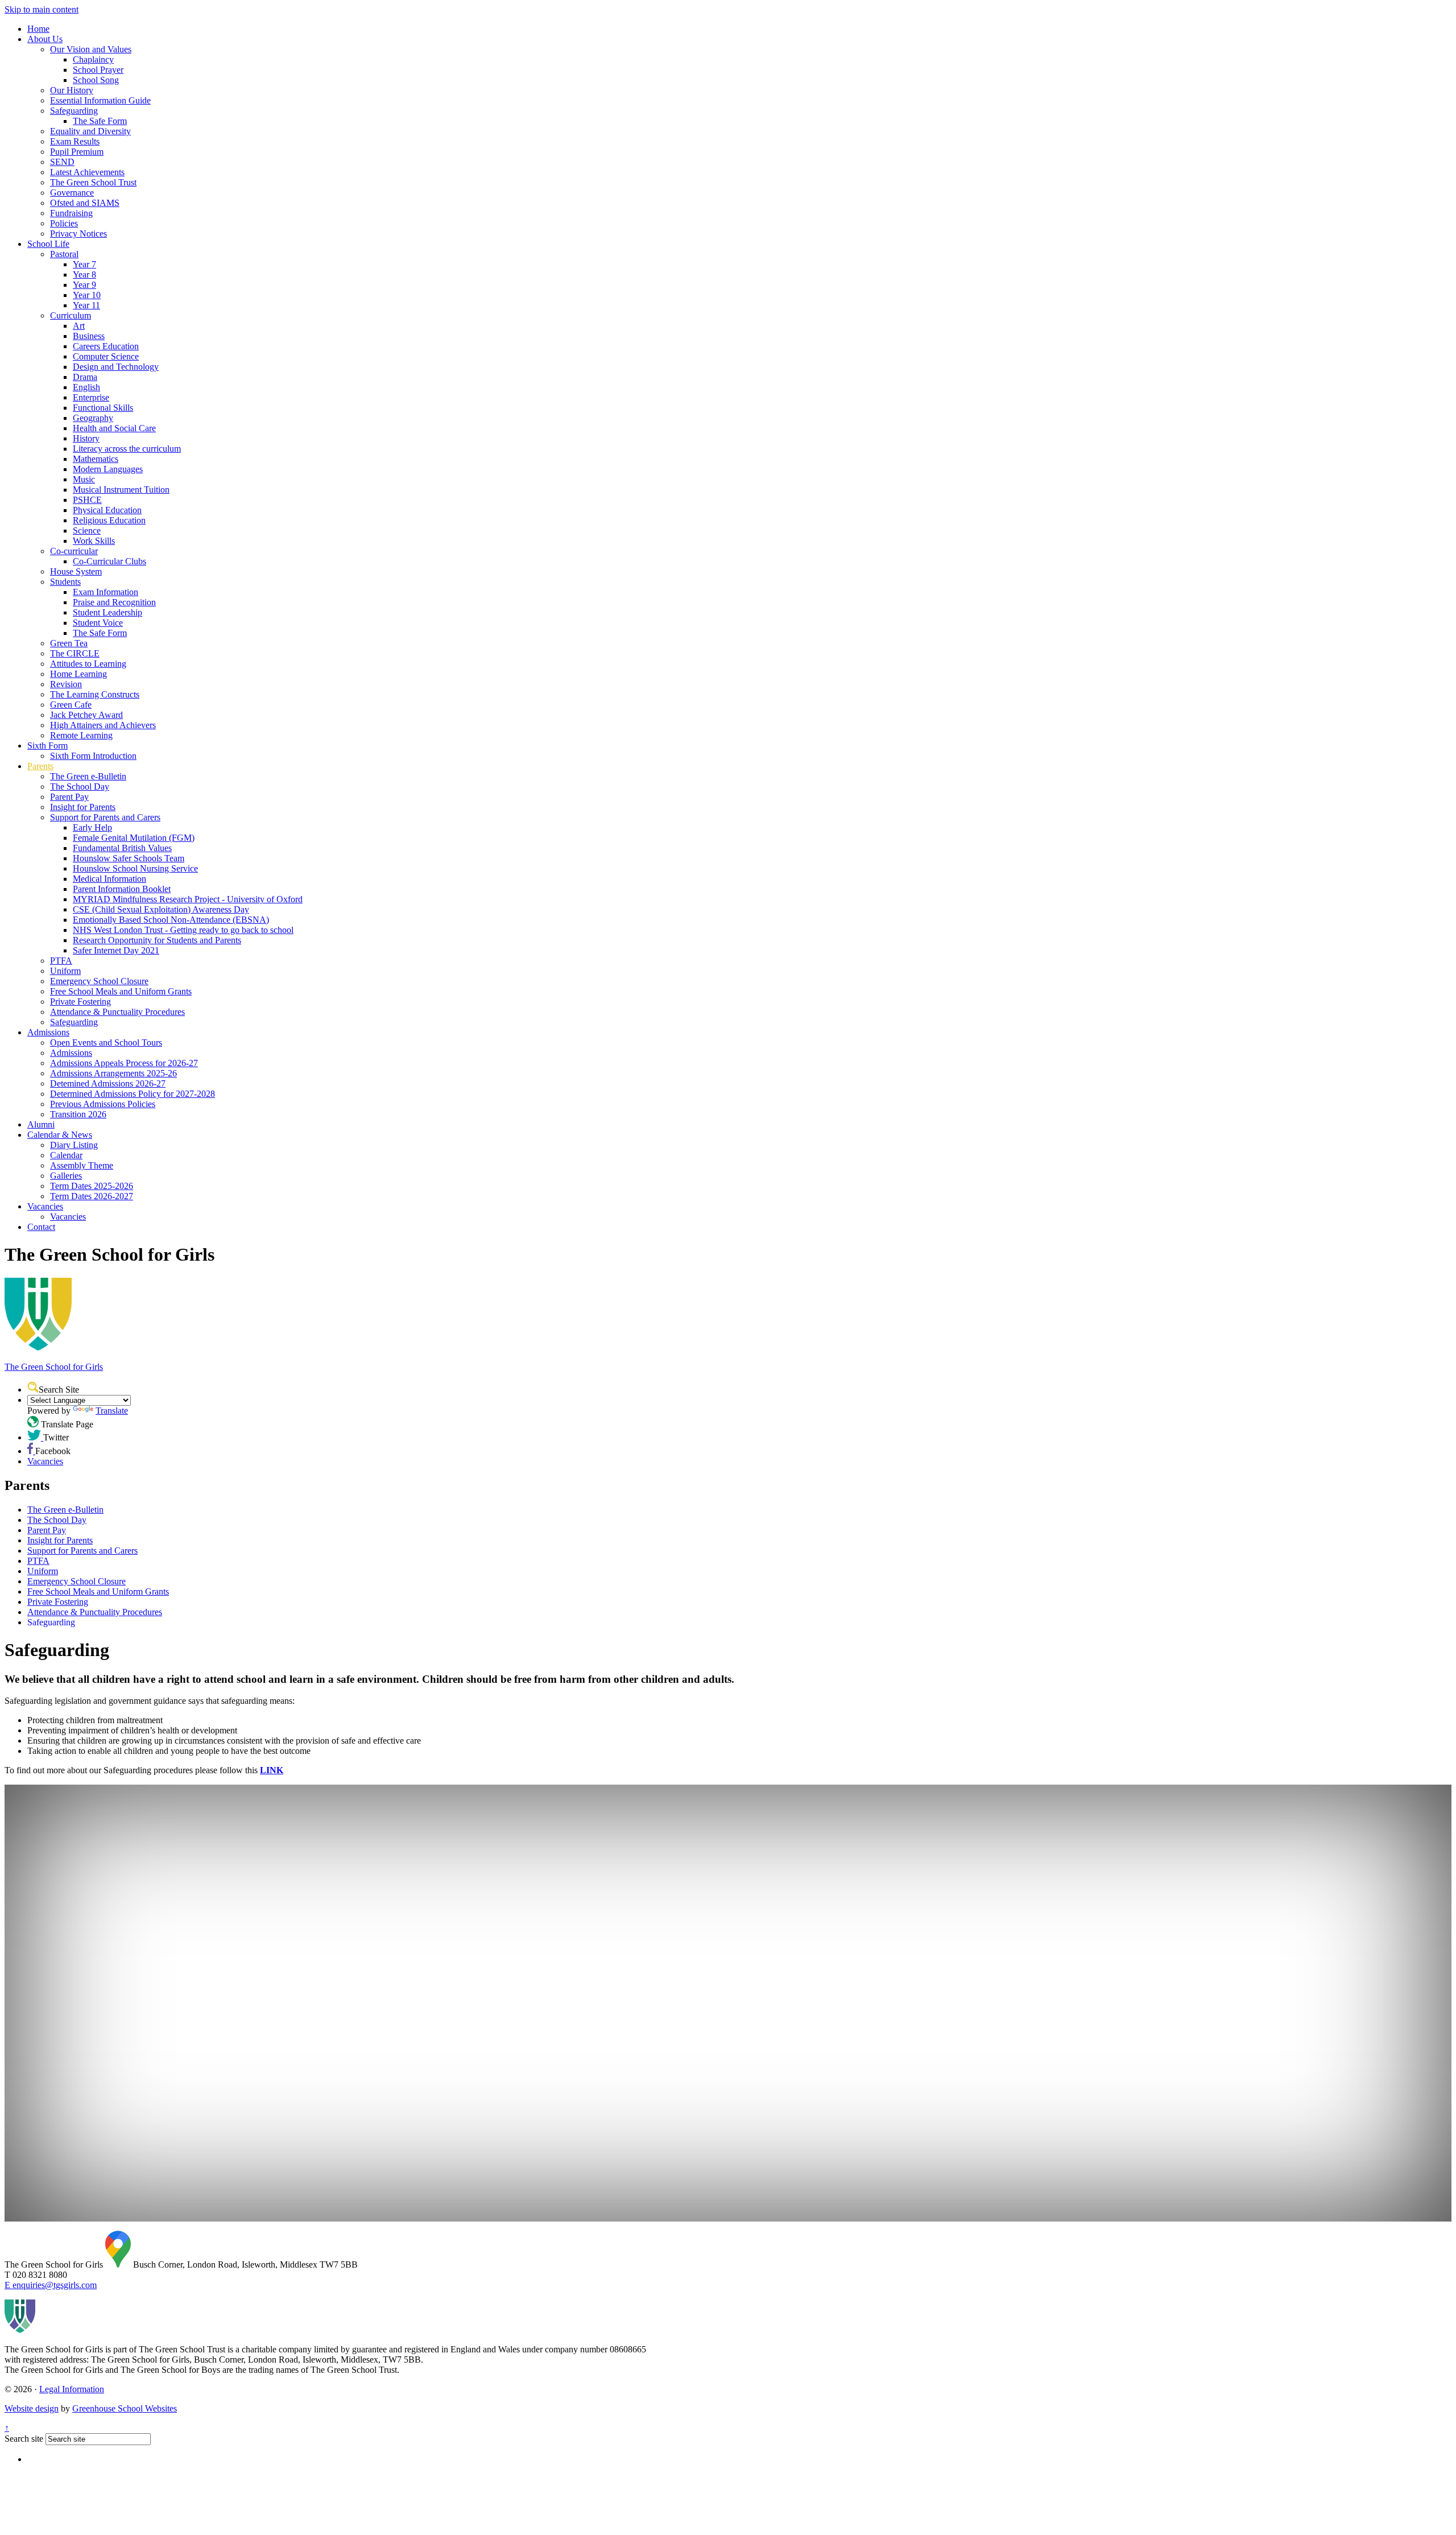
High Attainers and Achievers (103, 725)
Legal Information (72, 2389)
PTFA (61, 961)
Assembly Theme (82, 1165)
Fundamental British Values (122, 848)
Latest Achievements (87, 172)
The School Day (80, 786)
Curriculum (71, 315)
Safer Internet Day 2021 (116, 950)
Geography (93, 418)
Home (38, 29)
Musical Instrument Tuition (121, 490)
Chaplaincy (93, 59)
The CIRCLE (75, 653)
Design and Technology (116, 367)
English (86, 387)
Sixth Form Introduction (93, 756)
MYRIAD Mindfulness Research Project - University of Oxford (188, 899)
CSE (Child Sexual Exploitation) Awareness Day (161, 909)
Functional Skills (103, 408)
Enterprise (91, 397)
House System (76, 571)
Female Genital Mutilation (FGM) (134, 838)
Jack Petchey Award (86, 715)
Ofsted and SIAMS (85, 203)
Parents (40, 766)
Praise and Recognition (114, 602)
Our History (72, 90)
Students (65, 582)
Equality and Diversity (90, 131)
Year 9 (84, 285)
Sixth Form (47, 746)
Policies (64, 223)
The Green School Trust (93, 182)
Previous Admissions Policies (103, 1104)
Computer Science (106, 356)
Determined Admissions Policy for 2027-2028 (133, 1094)
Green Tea (69, 643)
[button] (33, 1387)
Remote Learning (81, 735)
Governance (72, 193)
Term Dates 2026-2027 (92, 1196)
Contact (41, 1227)
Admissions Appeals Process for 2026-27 (124, 1063)
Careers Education (106, 346)
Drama (85, 377)
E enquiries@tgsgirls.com (51, 2285)
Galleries (66, 1176)
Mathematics (96, 459)
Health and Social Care (114, 428)
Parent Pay (69, 797)
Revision (66, 684)
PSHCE (87, 500)
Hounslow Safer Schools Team (129, 858)
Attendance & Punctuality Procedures (117, 1012)
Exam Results (75, 141)
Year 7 (84, 264)
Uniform (65, 971)
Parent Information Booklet (122, 889)
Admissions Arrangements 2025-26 (113, 1073)
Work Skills (94, 541)
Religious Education (109, 520)
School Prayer (98, 70)
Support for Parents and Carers (105, 817)
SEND (62, 162)
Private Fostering (80, 1002)
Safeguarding (74, 111)
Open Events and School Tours (106, 1043)
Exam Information (106, 592)
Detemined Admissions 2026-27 (108, 1083)
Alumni (41, 1124)
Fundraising (71, 213)
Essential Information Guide (100, 100)
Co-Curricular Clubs (109, 561)
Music (84, 479)
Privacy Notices (78, 234)
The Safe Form (100, 121)
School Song (96, 80)
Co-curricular (74, 551)
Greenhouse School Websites (125, 2408)
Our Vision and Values (91, 49)
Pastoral (64, 254)
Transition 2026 (78, 1114)
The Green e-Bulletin (88, 776)
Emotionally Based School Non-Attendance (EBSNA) (171, 920)
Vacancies (45, 1206)
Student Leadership (107, 612)
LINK (272, 1770)
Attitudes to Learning (88, 664)
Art (79, 326)
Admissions (48, 1032)
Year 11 (86, 305)
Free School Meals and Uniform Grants (121, 991)
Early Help (92, 827)
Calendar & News (60, 1135)
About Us (45, 39)
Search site (24, 2439)
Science (87, 530)
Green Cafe (71, 705)
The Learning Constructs (95, 694)
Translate (112, 1411)
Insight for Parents (83, 807)
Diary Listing (74, 1145)
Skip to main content (42, 9)
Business (89, 336)
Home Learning (78, 674)
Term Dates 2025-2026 (92, 1186)
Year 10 (87, 295)
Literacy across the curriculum (127, 449)
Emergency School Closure (99, 981)
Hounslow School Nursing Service (135, 868)
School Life (48, 244)
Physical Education (107, 510)
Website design (32, 2408)
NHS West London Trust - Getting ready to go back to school (183, 930)
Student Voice (98, 623)
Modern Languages (108, 469)
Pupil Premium (77, 152)
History (86, 438)
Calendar (66, 1155)
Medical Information (109, 879)
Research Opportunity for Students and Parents (157, 940)
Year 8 (84, 274)
